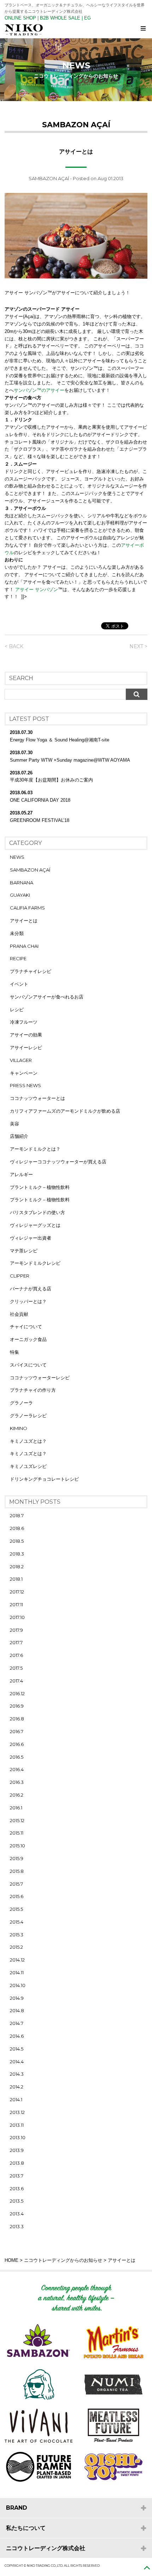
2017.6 (16, 1655)
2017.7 (16, 1642)
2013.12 (17, 2112)
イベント (19, 984)
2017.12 (17, 1592)
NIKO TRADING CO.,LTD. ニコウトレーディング (78, 30)
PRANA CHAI (24, 946)
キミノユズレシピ (28, 1466)
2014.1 (16, 2099)
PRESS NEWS (25, 1085)
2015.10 (17, 1846)
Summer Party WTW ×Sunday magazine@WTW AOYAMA (70, 760)
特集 (14, 1352)
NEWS (17, 857)
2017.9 (16, 1630)
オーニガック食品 (28, 1339)
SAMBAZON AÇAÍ (49, 178)
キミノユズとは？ (28, 1441)
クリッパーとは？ (28, 1301)
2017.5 (16, 1668)
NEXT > (138, 646)
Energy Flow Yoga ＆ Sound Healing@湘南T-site (60, 740)
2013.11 (17, 2125)
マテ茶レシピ (24, 1251)
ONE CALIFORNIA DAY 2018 (40, 800)
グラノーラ (21, 1403)
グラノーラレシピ (28, 1415)
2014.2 (17, 2087)
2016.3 (17, 1782)
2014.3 (17, 2074)
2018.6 (17, 1528)
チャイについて (26, 1326)
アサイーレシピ (26, 1047)
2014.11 (17, 1973)
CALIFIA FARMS (27, 908)
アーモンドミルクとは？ (35, 1149)
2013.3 (17, 2226)
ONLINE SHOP (20, 18)
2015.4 (17, 1922)
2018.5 (17, 1541)
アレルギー (21, 1174)
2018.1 (16, 1579)
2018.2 (17, 1567)
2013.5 (17, 2201)
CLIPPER (20, 1276)
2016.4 (17, 1769)
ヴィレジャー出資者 (31, 1238)
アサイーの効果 (26, 1035)
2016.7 (17, 1731)
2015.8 (17, 1871)
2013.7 (17, 2176)
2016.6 (17, 1744)
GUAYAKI (20, 895)
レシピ (17, 1009)
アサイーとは (24, 920)
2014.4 (17, 2062)
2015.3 (17, 1935)
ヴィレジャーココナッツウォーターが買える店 (58, 1162)
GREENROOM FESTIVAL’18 (40, 820)
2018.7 (17, 1515)
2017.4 (16, 1681)
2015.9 (17, 1858)
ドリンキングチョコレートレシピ (44, 1479)
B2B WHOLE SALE (60, 18)
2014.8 (17, 2010)
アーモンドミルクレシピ (35, 1263)
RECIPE (18, 958)
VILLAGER (21, 1060)
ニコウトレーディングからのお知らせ (63, 2260)
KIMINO (19, 1428)
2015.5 (16, 1909)
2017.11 (16, 1604)
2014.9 (17, 1998)
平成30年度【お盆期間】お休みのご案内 (51, 780)
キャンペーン (24, 1073)
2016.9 (17, 1706)
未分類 (17, 933)
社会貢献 (19, 1314)
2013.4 (17, 2214)
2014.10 (18, 1985)
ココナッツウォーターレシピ (40, 1378)
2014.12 (17, 1960)
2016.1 (16, 1808)
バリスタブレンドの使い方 (37, 1212)
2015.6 (17, 1896)
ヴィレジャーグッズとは (35, 1225)
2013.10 (18, 2137)
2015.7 (16, 1884)
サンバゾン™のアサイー (39, 390)
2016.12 (17, 1693)
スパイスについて (28, 1365)
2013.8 (17, 2163)
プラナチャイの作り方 (33, 1390)
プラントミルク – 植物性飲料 (40, 1187)
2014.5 (17, 2049)
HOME (11, 2260)
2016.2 (17, 1795)
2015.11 (17, 1833)
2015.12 (17, 1820)
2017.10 (17, 1617)
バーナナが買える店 (31, 1289)
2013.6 (17, 2188)
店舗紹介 (19, 1136)
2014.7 (17, 2023)
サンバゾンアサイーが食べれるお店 (47, 997)
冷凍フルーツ (24, 1022)
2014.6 (17, 2036)
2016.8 (17, 1719)
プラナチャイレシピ (31, 971)
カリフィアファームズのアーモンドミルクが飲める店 (65, 1111)
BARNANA (22, 883)
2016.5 (17, 1757)
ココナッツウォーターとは (37, 1098)
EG (87, 18)
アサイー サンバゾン (37, 589)
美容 (14, 1124)
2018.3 (17, 1554)
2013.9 (17, 2150)
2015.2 (16, 1947)
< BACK (14, 646)
